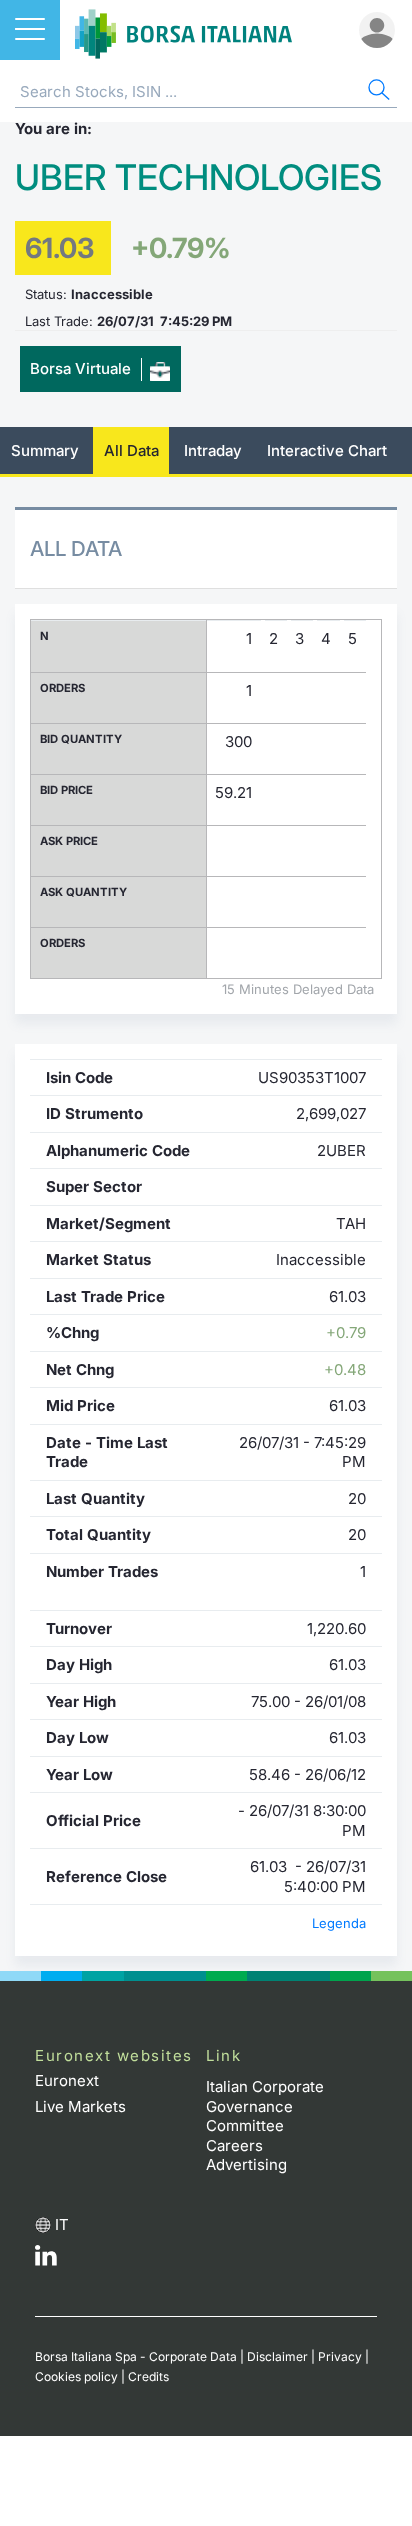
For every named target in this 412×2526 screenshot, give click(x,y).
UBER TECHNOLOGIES (198, 177)
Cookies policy (76, 2376)
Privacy (340, 2356)
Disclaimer (277, 2356)
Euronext (67, 2080)
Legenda (339, 1923)
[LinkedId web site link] (46, 2260)
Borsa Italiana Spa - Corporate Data (136, 2356)
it (62, 2224)
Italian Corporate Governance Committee (265, 2106)
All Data (131, 450)
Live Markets (80, 2106)
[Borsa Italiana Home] (183, 30)
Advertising (246, 2164)
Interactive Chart (327, 450)
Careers (234, 2145)
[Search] (377, 92)
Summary (45, 450)
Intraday (213, 450)
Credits (148, 2376)
